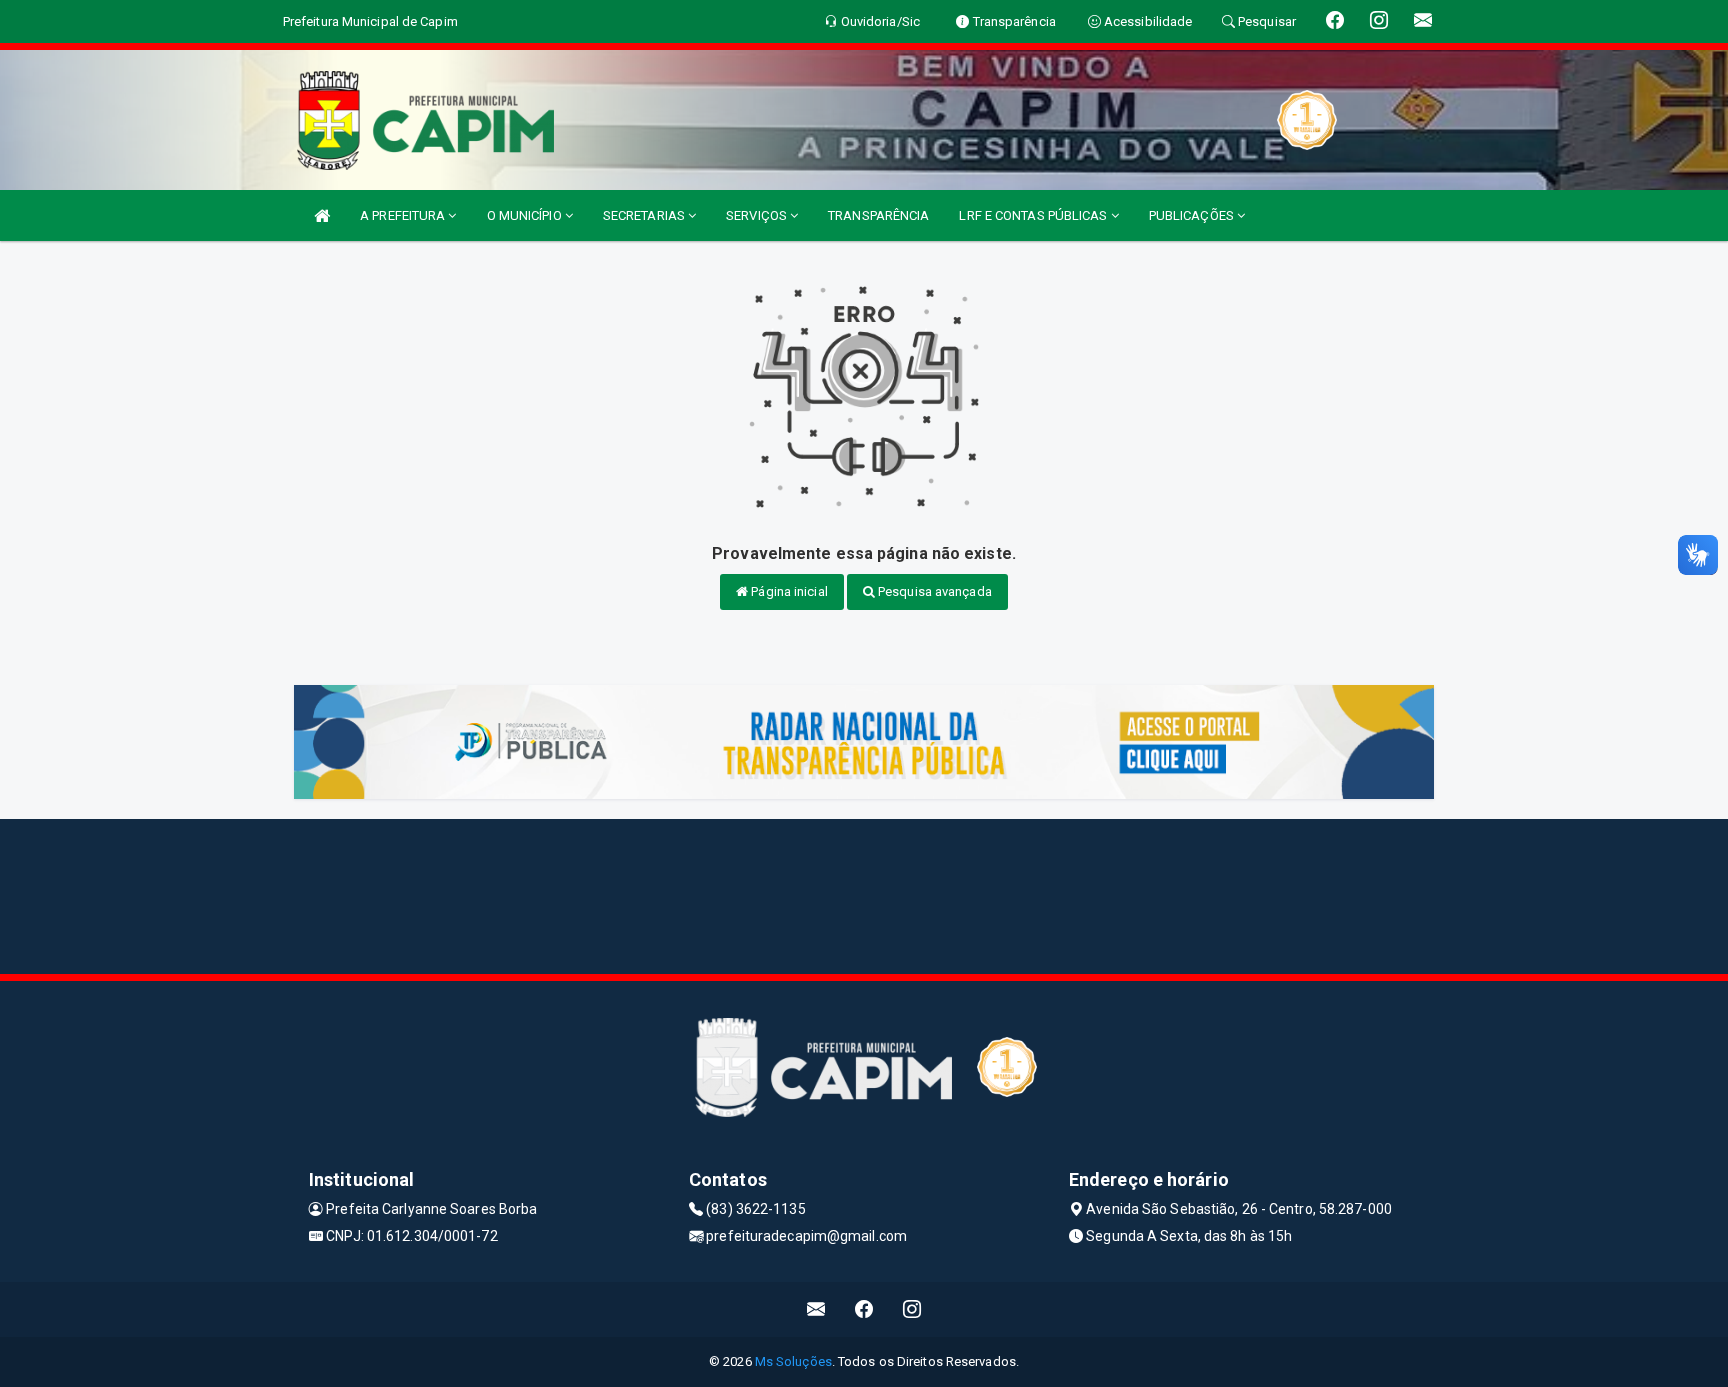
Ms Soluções (793, 1361)
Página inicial (788, 591)
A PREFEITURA (404, 215)
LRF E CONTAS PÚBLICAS (1034, 215)
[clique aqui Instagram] (912, 1309)
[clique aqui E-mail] (816, 1309)
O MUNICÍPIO (526, 215)
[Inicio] (322, 215)
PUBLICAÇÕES (1193, 215)
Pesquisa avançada (933, 591)
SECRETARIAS (645, 215)
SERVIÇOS (758, 215)
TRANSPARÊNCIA (878, 215)
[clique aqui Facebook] (864, 1309)
